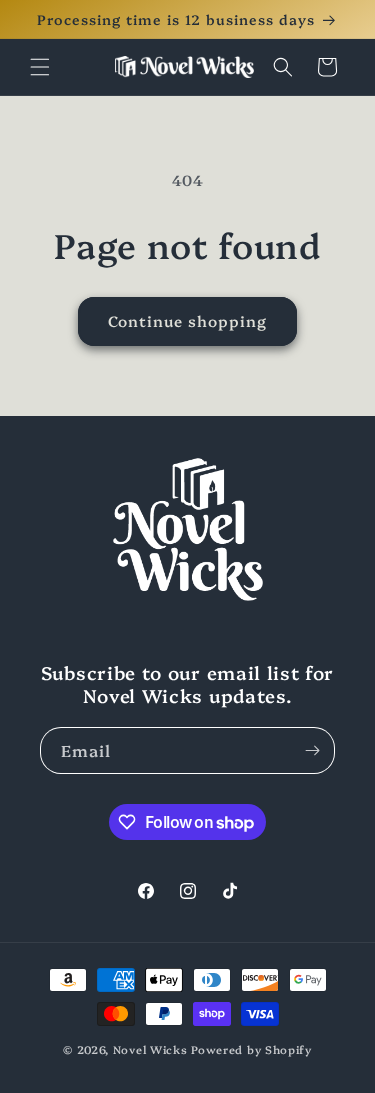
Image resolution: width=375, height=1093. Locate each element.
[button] (40, 67)
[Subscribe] (312, 750)
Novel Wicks (150, 1049)
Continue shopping (187, 320)
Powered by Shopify (251, 1049)
